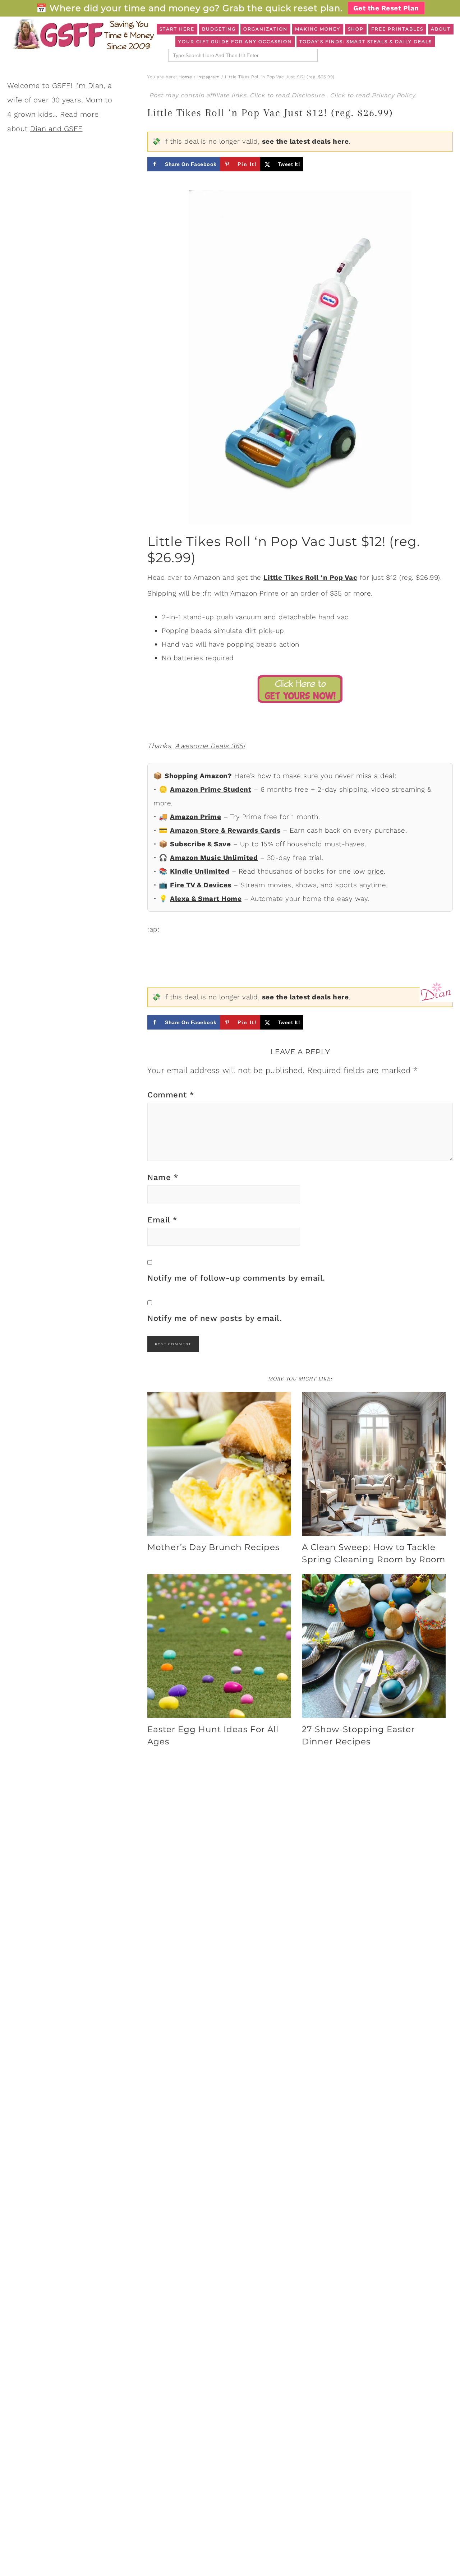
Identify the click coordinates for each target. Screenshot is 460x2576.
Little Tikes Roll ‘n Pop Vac (310, 577)
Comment (171, 1095)
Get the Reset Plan (386, 8)
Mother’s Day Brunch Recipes (213, 1547)
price (376, 871)
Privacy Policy (393, 95)
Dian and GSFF (56, 129)
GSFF (83, 34)
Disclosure (309, 95)
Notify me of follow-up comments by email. (236, 1278)
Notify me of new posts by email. (215, 1318)
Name (163, 1177)
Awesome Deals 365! (210, 746)
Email (162, 1220)
